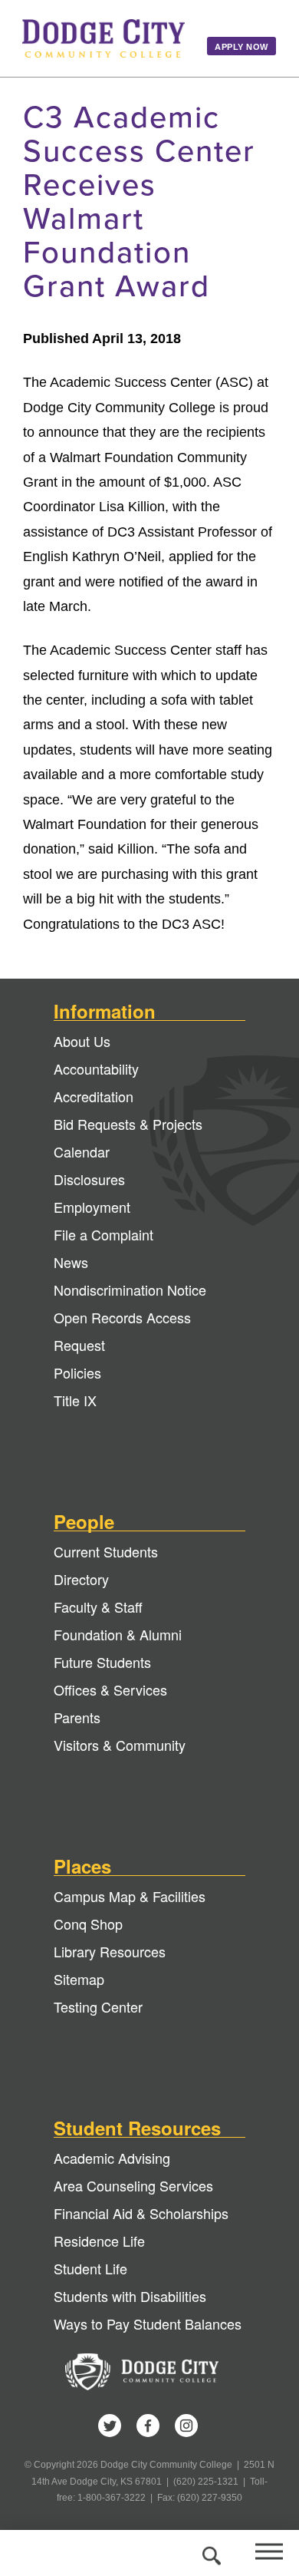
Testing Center (98, 2006)
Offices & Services (110, 1689)
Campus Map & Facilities (130, 1896)
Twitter (110, 2426)
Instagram (186, 2426)
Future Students (102, 1662)
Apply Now (242, 47)
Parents (77, 1717)
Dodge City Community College (103, 38)
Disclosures (89, 1179)
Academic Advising (112, 2158)
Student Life (90, 2268)
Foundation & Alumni (118, 1634)
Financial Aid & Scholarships (141, 2213)
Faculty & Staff (98, 1607)
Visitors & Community (120, 1745)
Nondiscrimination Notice (130, 1290)
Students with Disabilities (130, 2296)
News (71, 1262)
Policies (77, 1372)
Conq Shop (88, 1924)
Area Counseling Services (133, 2185)
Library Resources (110, 1951)
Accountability (96, 1068)
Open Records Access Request (122, 1331)
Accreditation (94, 1096)
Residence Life (99, 2241)
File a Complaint (103, 1234)
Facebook (148, 2426)
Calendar (82, 1151)
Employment (92, 1207)
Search (209, 2553)
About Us (82, 1041)
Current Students (106, 1551)
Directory (81, 1579)
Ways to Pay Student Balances (148, 2323)
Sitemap (79, 1979)
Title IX (75, 1400)
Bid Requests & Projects (128, 1124)
